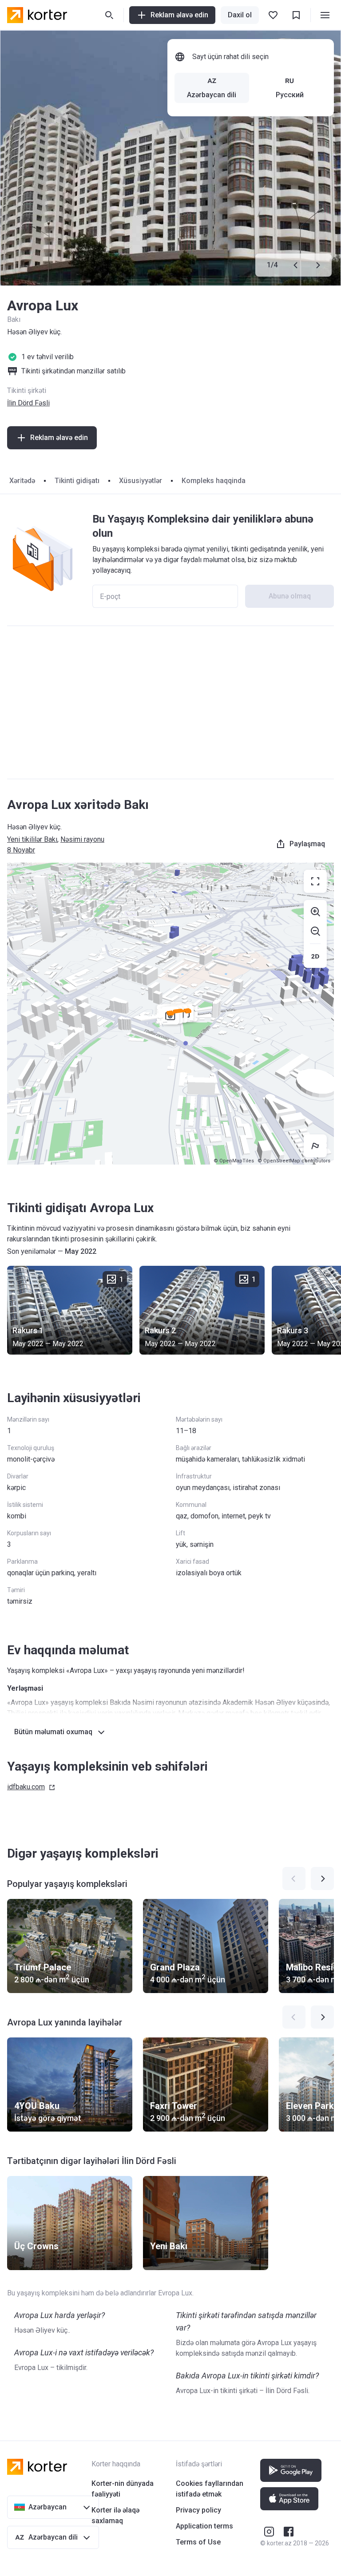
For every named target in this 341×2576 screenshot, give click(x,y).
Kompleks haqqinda (214, 481)
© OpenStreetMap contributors (294, 1161)
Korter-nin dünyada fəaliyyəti (123, 2489)
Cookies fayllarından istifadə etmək (210, 2489)
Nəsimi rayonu (82, 839)
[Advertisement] (170, 702)
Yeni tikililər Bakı (32, 839)
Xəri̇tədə (22, 481)
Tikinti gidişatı (77, 481)
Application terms (204, 2526)
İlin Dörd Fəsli (28, 403)
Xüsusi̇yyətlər (141, 481)
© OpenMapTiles (234, 1161)
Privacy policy (198, 2510)
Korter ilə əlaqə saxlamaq (115, 2515)
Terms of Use (198, 2542)
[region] (170, 1014)
